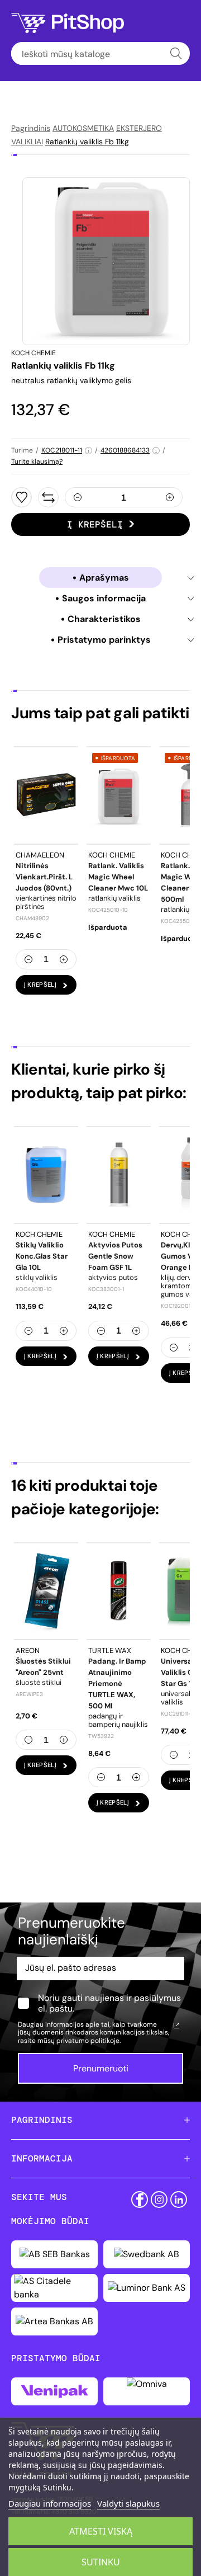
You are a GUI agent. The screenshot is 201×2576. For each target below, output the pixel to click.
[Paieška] (176, 53)
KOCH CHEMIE (33, 353)
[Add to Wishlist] (21, 497)
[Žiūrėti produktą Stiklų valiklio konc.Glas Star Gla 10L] (46, 1175)
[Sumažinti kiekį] (78, 497)
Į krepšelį (95, 524)
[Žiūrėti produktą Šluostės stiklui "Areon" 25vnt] (46, 1591)
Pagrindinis (31, 128)
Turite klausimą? (37, 461)
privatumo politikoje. (88, 2041)
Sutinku (101, 2562)
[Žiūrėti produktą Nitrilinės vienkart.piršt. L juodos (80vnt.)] (46, 795)
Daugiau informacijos (50, 2503)
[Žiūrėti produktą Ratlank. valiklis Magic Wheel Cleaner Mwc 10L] (119, 795)
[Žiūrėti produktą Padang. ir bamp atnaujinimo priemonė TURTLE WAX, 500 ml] (119, 1591)
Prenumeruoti (101, 2068)
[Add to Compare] (48, 497)
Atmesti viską (101, 2531)
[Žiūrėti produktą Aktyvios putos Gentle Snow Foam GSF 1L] (119, 1175)
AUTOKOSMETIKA (83, 128)
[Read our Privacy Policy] (176, 2026)
